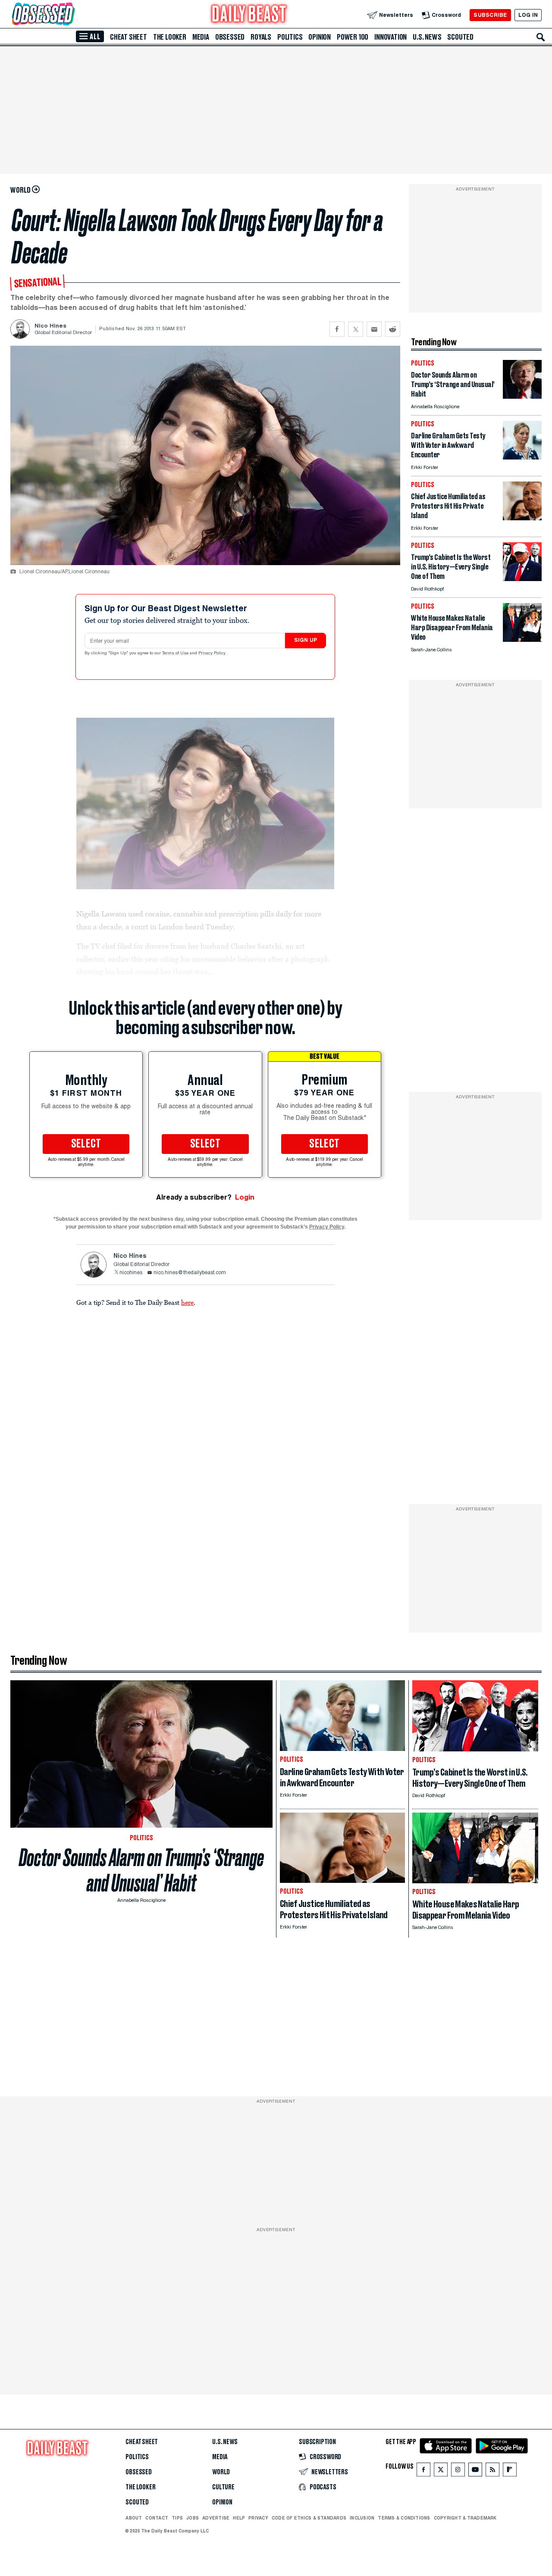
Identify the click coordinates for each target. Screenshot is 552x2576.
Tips (177, 2518)
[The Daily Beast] (249, 15)
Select (86, 1144)
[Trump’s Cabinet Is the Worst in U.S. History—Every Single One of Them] (522, 579)
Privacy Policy (213, 653)
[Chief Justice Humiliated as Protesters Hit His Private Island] (522, 518)
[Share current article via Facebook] (337, 329)
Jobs (193, 2518)
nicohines (131, 1273)
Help (239, 2518)
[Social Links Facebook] (423, 2471)
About (134, 2518)
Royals (261, 37)
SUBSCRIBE (490, 15)
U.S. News (427, 37)
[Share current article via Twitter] (356, 329)
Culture (223, 2487)
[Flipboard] (510, 2471)
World (221, 2472)
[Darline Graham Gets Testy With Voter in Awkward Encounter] (522, 457)
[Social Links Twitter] (441, 2471)
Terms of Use (176, 653)
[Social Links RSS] (492, 2471)
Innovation (390, 37)
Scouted (460, 37)
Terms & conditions (404, 2518)
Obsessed (230, 37)
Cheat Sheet (129, 37)
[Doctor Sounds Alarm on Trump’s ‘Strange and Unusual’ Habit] (522, 396)
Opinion (320, 37)
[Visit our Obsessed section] (71, 15)
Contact (157, 2518)
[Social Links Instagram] (458, 2471)
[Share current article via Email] (374, 329)
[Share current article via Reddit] (393, 329)
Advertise (216, 2518)
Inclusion (362, 2518)
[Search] (541, 37)
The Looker (170, 37)
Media (201, 37)
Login (245, 1197)
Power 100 (353, 37)
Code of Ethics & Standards (309, 2518)
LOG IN (528, 15)
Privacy (258, 2518)
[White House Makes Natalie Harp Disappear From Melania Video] (522, 639)
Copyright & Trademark (465, 2518)
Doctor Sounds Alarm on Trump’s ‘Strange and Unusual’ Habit (141, 1870)
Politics (290, 37)
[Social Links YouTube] (475, 2471)
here (187, 1302)
